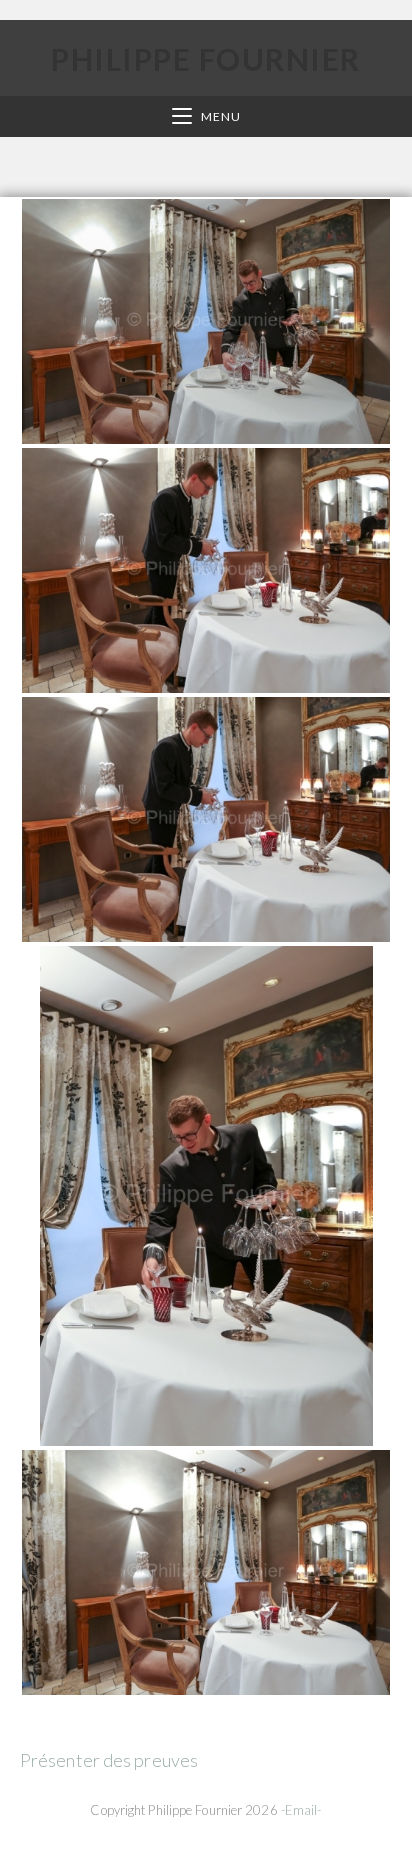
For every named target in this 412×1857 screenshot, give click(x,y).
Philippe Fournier (206, 59)
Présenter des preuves (109, 1760)
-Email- (301, 1810)
